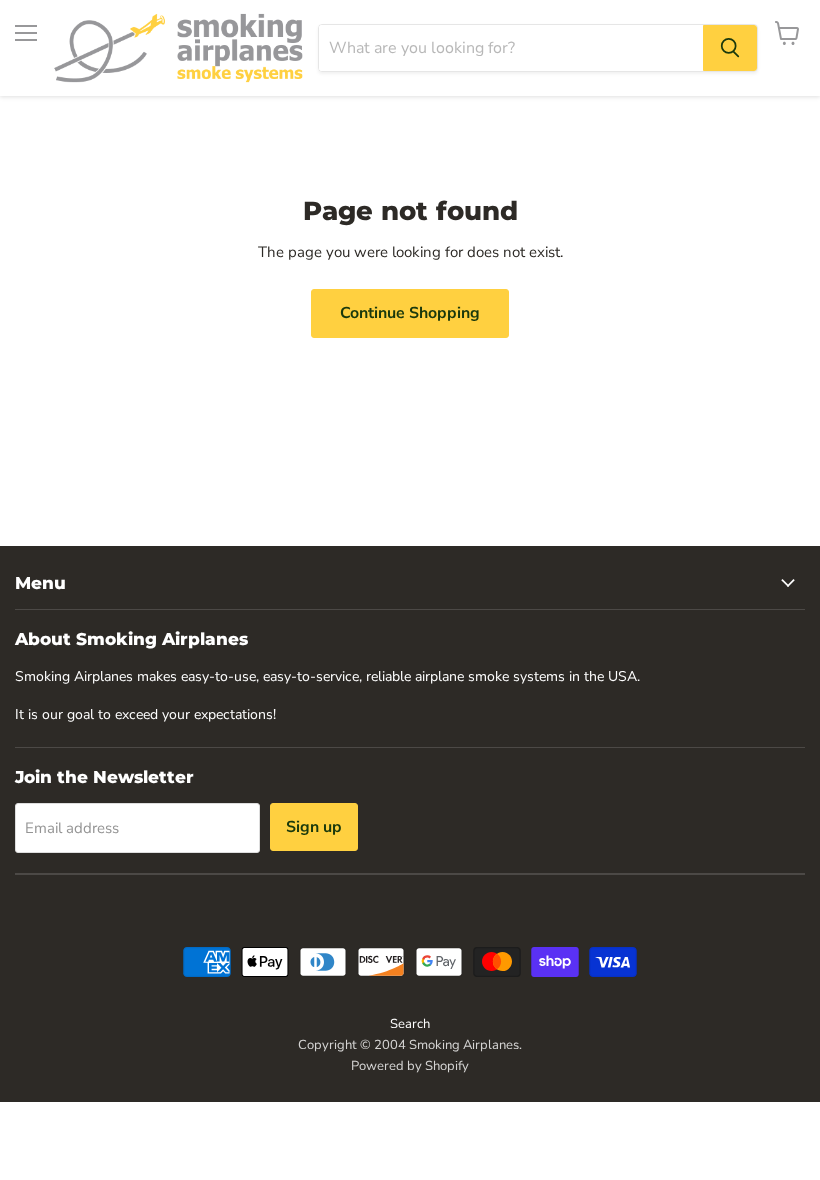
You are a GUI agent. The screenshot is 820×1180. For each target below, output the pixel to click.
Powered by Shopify (410, 1066)
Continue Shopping (410, 313)
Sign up (314, 827)
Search (410, 1024)
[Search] (730, 48)
